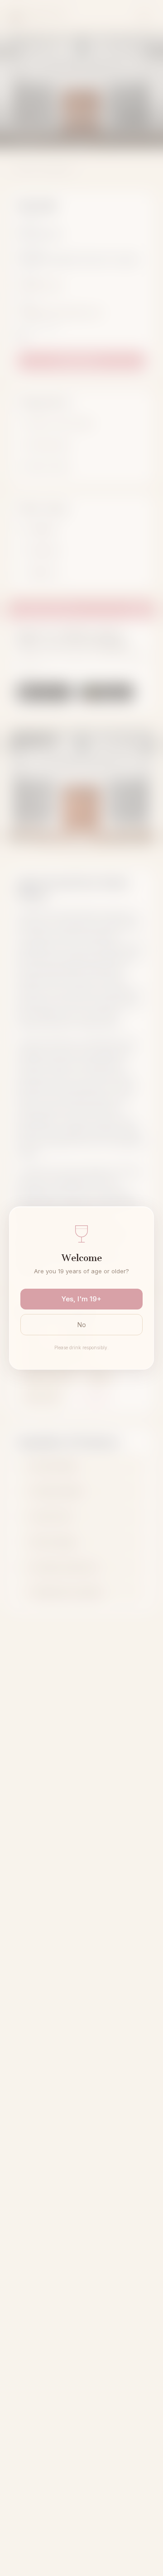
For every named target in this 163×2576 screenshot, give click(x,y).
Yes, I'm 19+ (81, 1299)
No (82, 1325)
